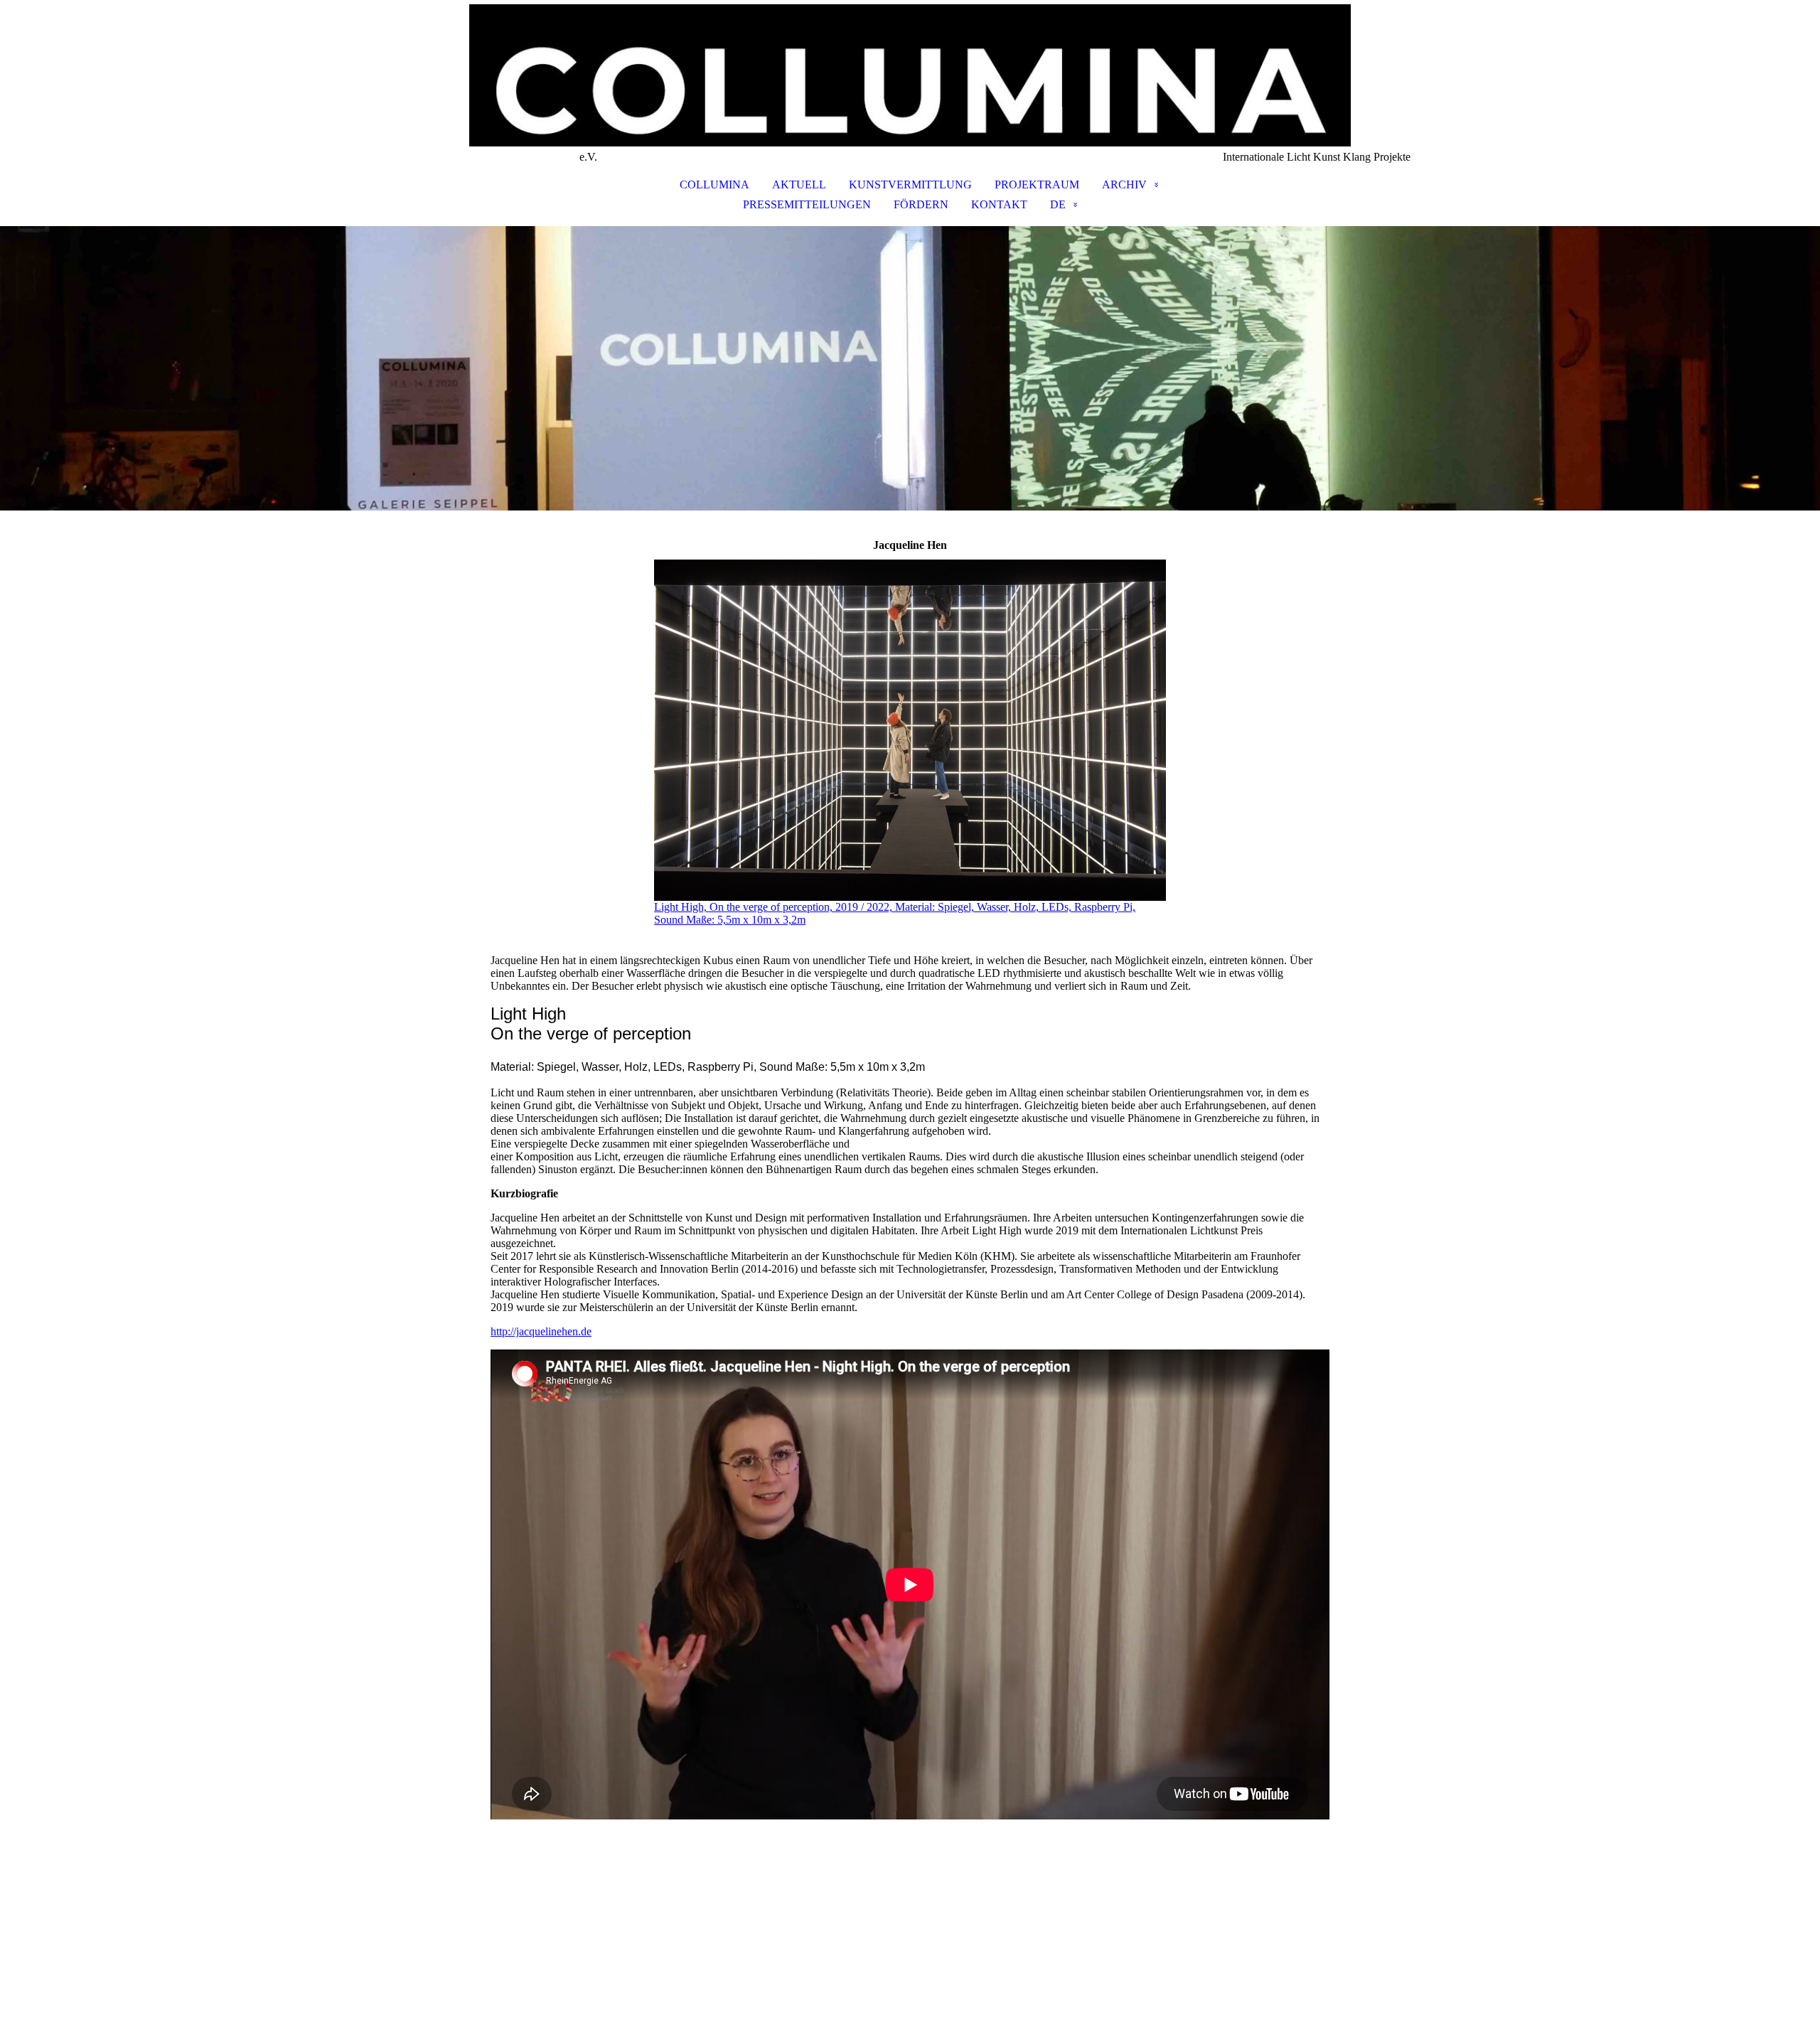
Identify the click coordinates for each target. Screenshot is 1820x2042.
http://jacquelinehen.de (541, 1331)
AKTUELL (799, 185)
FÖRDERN (921, 204)
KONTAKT (999, 204)
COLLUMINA (714, 185)
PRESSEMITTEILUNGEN (807, 204)
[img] (910, 75)
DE (1058, 204)
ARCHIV (1124, 185)
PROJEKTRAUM (1037, 185)
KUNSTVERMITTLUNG (910, 185)
